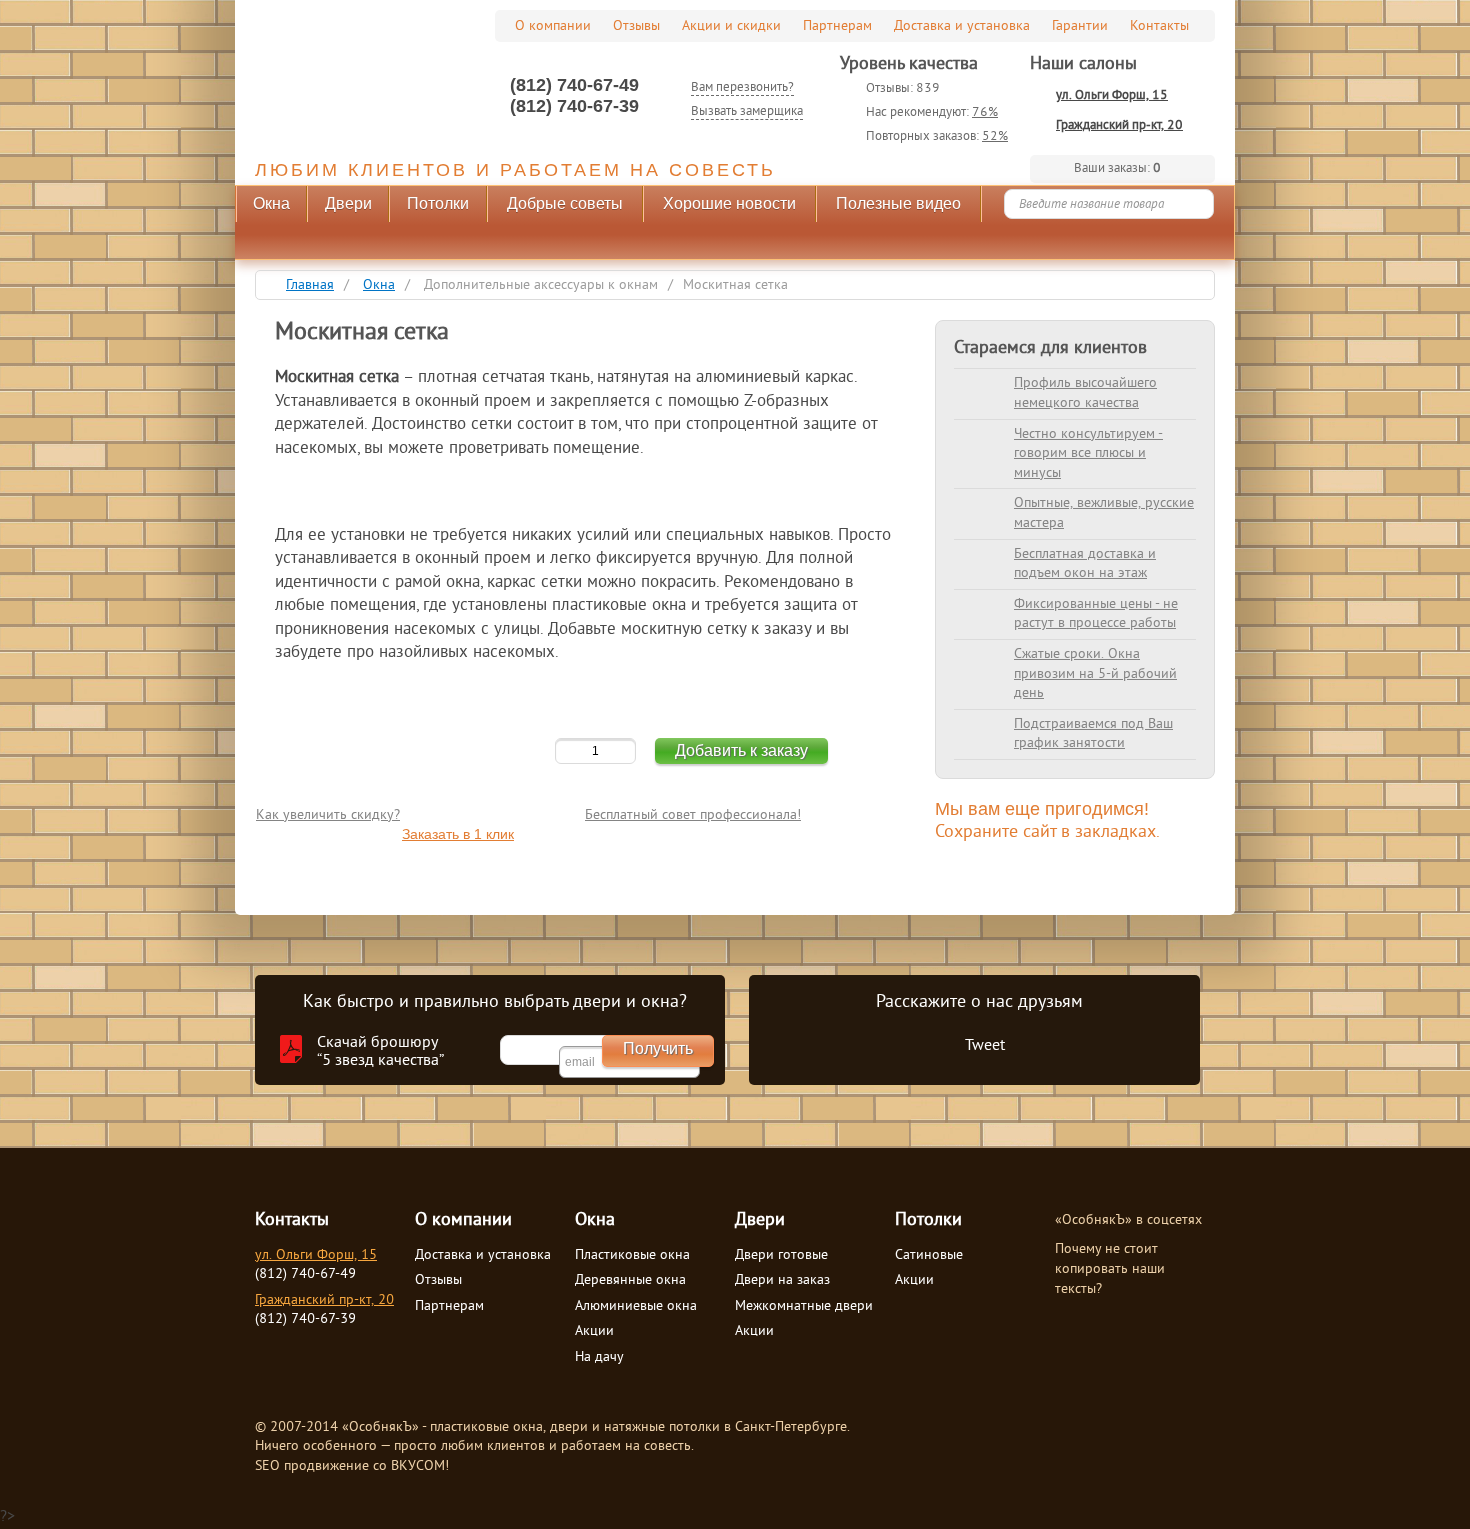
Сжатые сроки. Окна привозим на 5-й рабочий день (1095, 674)
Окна (271, 203)
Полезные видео (898, 203)
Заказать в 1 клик (458, 834)
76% (985, 113)
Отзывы (636, 26)
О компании (553, 26)
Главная (310, 285)
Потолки (438, 203)
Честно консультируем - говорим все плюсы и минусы (1088, 454)
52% (995, 137)
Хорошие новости (729, 203)
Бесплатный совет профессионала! (693, 815)
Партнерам (837, 26)
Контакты (1159, 26)
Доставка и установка (962, 26)
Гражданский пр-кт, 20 (1119, 126)
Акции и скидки (731, 26)
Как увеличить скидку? (328, 815)
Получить (658, 1048)
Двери (348, 203)
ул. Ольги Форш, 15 (1112, 96)
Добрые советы (565, 203)
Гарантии (1080, 26)
